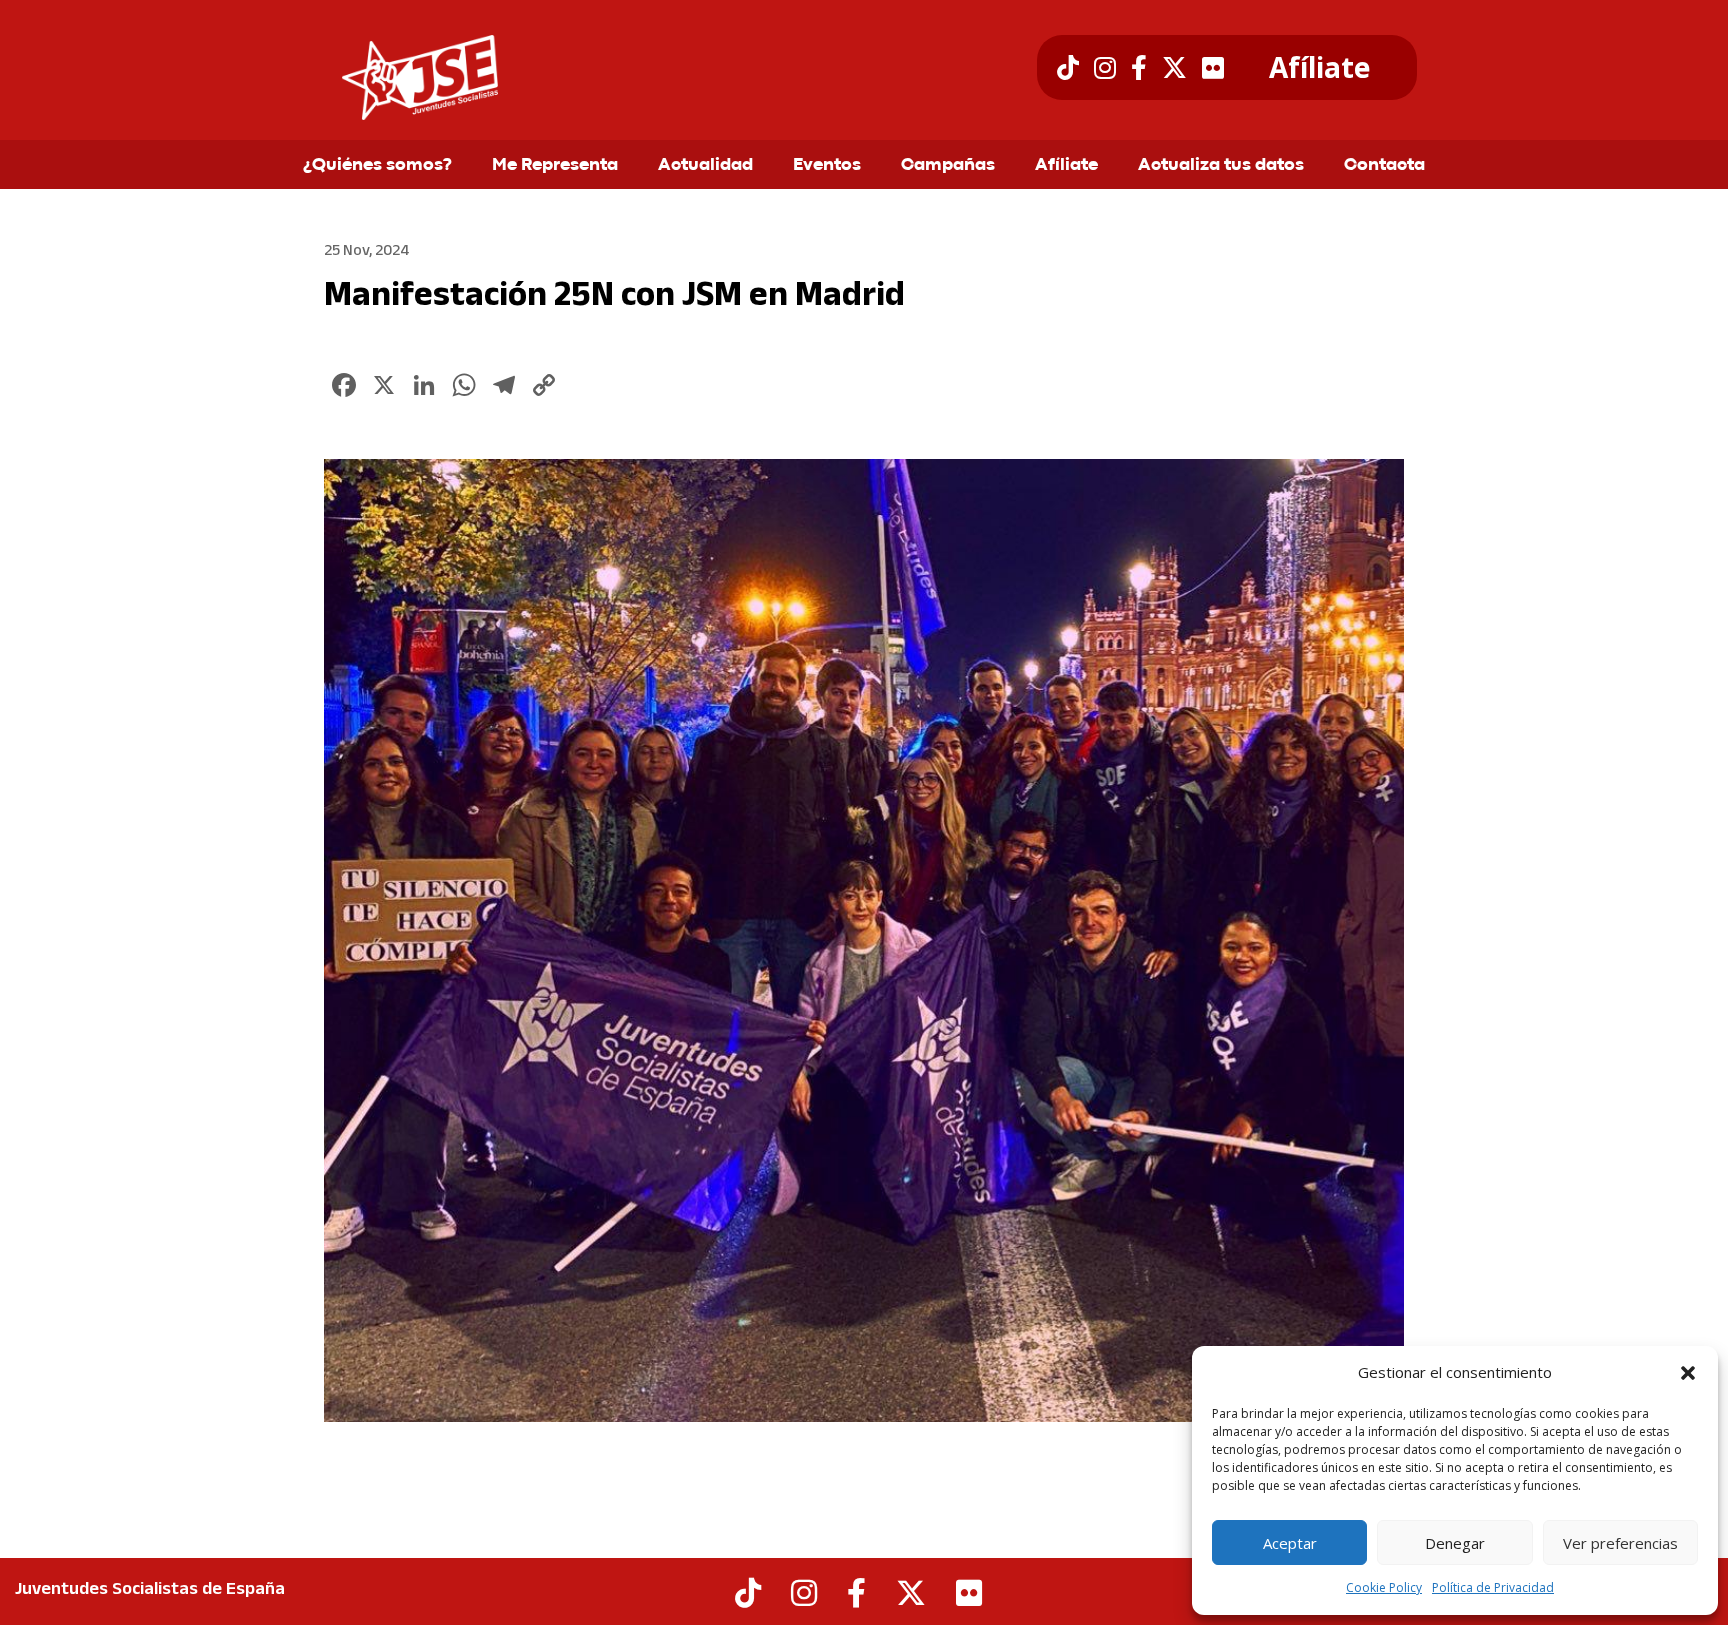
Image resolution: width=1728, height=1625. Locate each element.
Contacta (1384, 166)
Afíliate (1319, 68)
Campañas (948, 166)
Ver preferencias (1620, 1543)
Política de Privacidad (1493, 1587)
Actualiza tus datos (1221, 166)
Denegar (1455, 1543)
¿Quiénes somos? (377, 166)
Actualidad (705, 166)
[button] (1688, 1373)
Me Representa (555, 166)
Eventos (827, 166)
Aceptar (1290, 1543)
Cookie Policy (1384, 1587)
